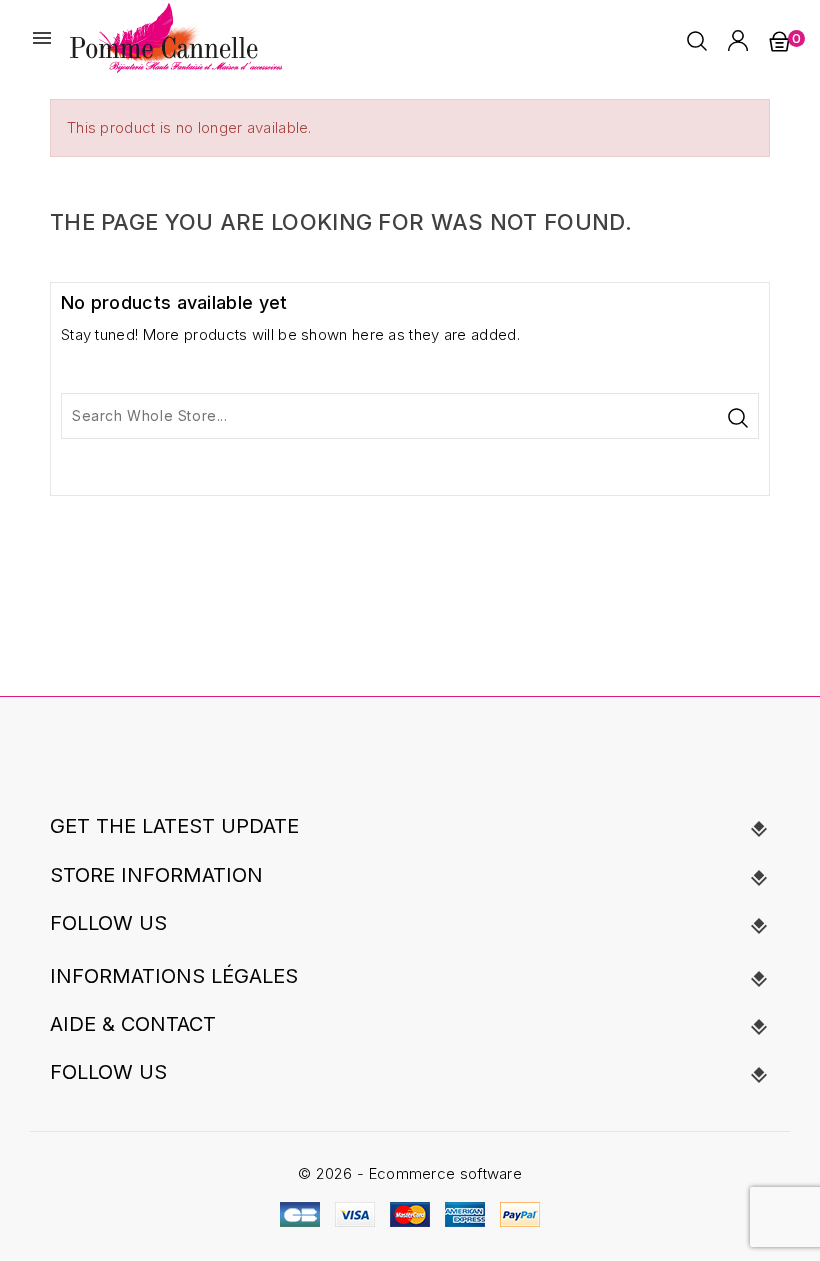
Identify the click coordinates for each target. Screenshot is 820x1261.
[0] (779, 41)
